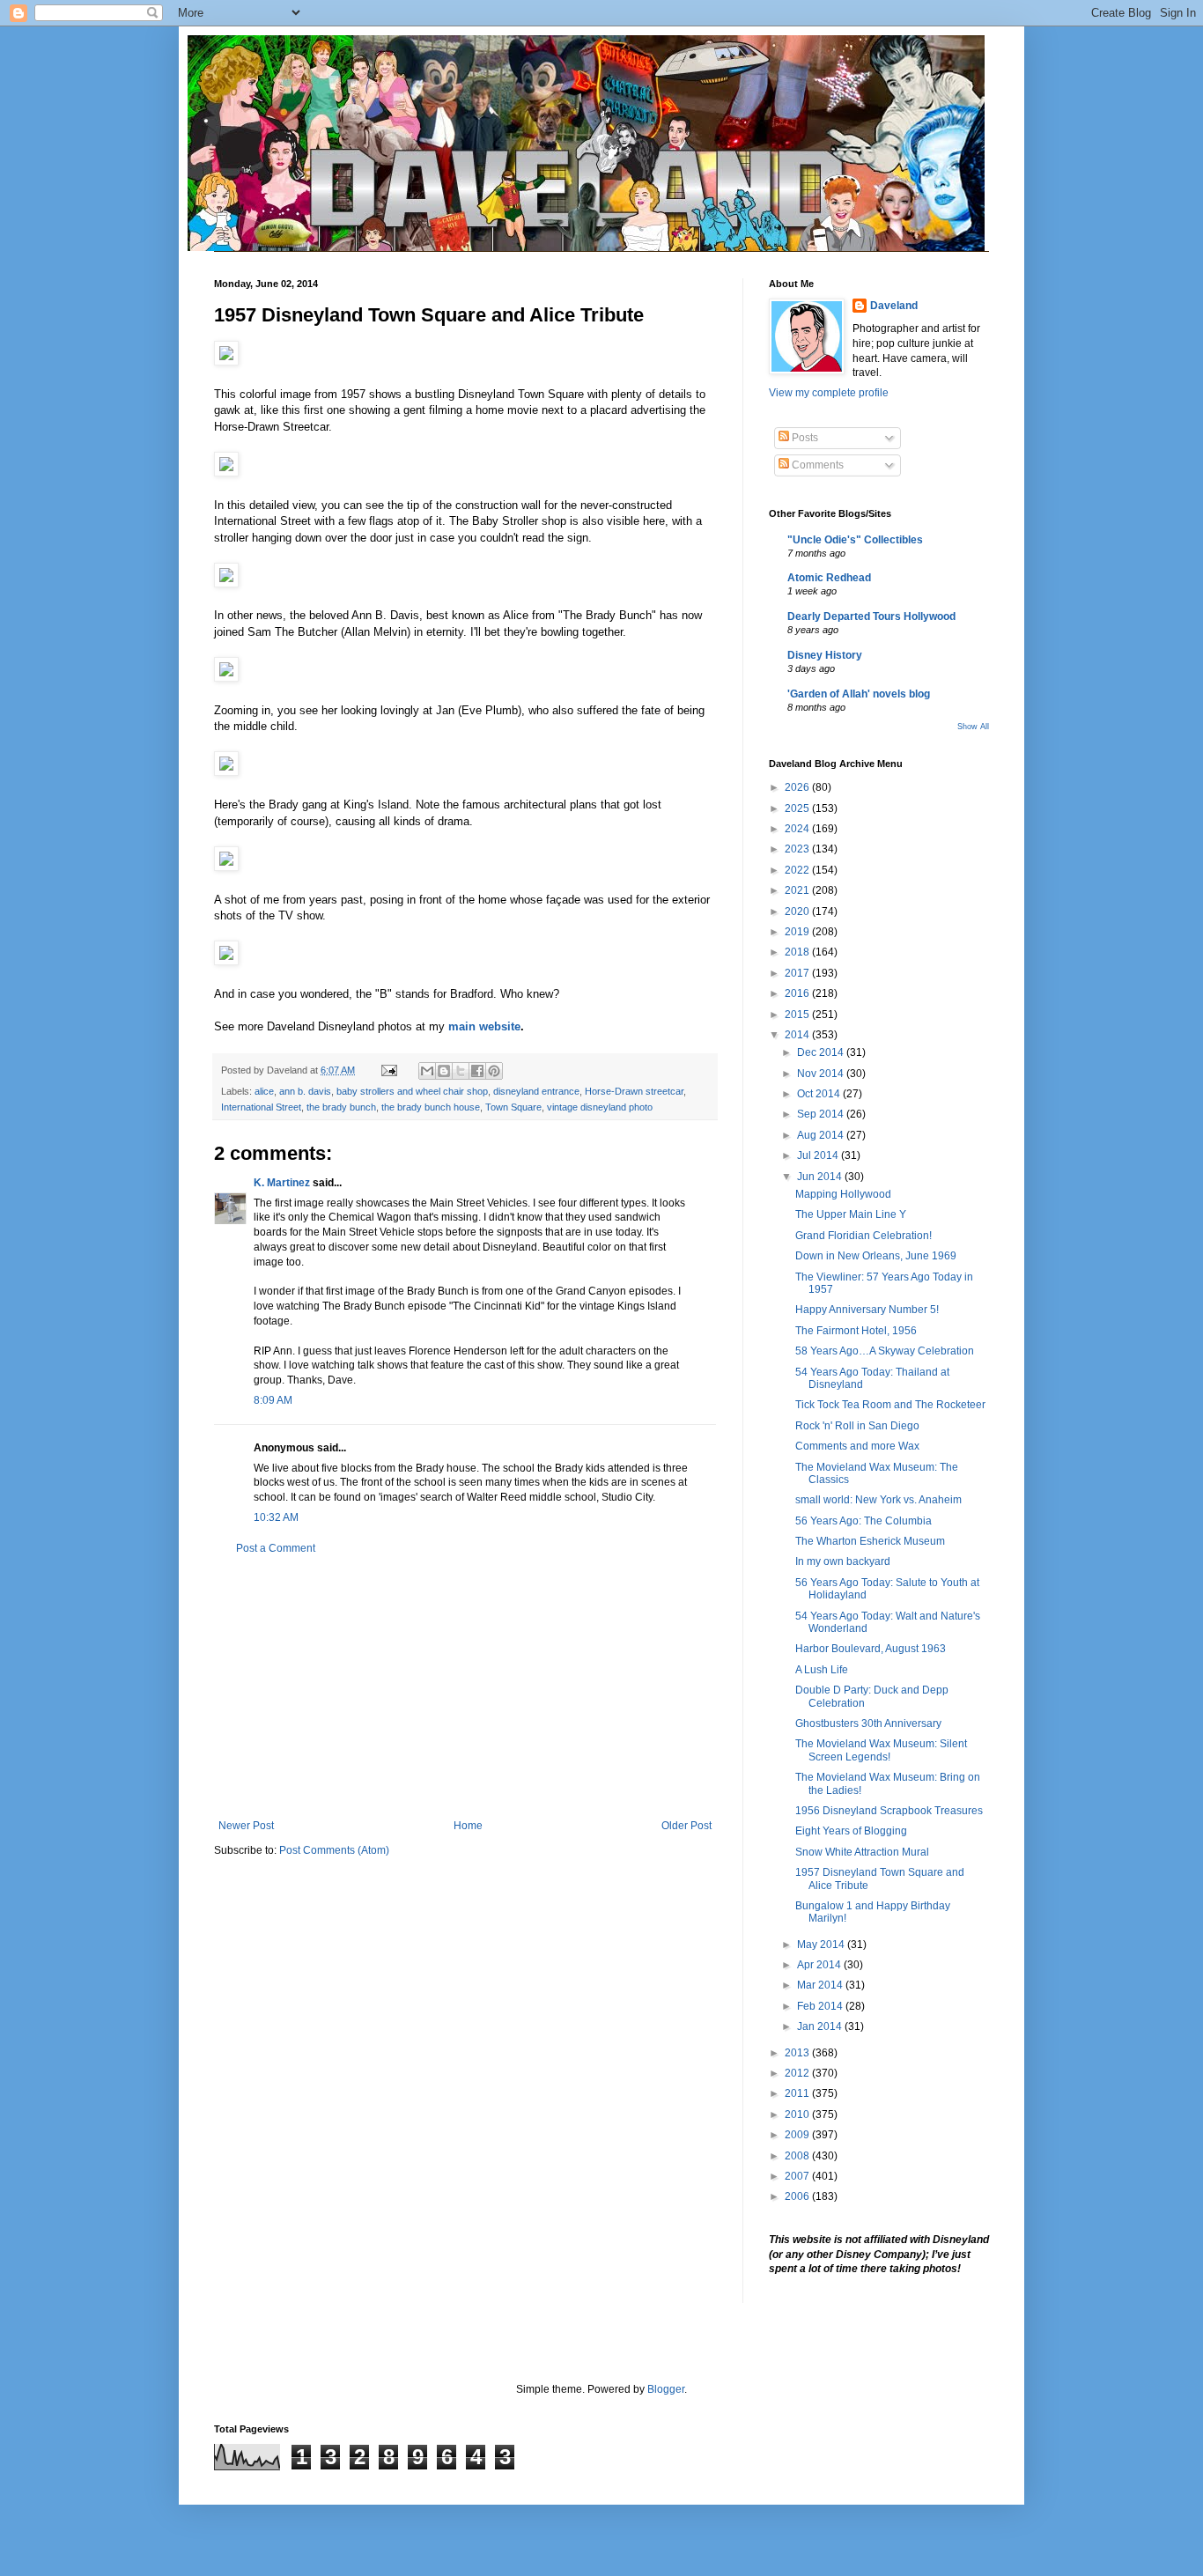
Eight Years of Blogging (851, 1831)
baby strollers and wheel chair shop (412, 1091)
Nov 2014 (822, 1074)
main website (484, 1026)
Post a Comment (276, 1548)
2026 (798, 787)
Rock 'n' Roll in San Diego (857, 1426)
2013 (798, 2053)
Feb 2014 (821, 2006)
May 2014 (822, 1945)
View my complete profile (829, 393)
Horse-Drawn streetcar (634, 1091)
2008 (798, 2156)
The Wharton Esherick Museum (870, 1541)
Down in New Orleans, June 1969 (876, 1256)
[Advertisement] (465, 1687)
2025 (798, 808)
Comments (816, 465)
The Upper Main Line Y (851, 1214)
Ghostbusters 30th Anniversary (868, 1723)
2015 (798, 1015)
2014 (798, 1035)
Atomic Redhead (829, 578)
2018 (798, 952)
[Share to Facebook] (477, 1071)
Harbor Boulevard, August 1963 (871, 1649)
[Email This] (427, 1071)
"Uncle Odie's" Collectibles (855, 540)
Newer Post (246, 1826)
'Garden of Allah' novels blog (859, 694)
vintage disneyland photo (600, 1107)
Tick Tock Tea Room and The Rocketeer (890, 1405)
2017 (798, 973)
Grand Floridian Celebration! (864, 1236)
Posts (804, 438)
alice (264, 1091)
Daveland (894, 306)
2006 (798, 2196)
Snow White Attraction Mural (862, 1852)
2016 (798, 993)
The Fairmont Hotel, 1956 (856, 1331)
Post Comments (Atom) (334, 1850)
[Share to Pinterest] (494, 1071)
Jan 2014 (821, 2026)
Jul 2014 (819, 1155)
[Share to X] (461, 1071)
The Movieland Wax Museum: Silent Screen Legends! (881, 1750)
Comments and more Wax (857, 1446)
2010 (798, 2115)
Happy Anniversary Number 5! (867, 1310)
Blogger (666, 2389)
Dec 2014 (822, 1052)
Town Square (513, 1107)
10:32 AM (276, 1517)
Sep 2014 (822, 1114)
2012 (798, 2073)
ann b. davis (305, 1091)
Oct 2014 (820, 1094)
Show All (973, 727)
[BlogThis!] (444, 1071)
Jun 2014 (821, 1177)
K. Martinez (282, 1183)
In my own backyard (843, 1561)
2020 (798, 912)
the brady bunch (341, 1107)
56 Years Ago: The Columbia (864, 1521)
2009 (798, 2135)
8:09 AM (273, 1400)
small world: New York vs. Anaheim (878, 1500)
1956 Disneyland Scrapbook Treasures (889, 1811)
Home (468, 1826)
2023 (798, 849)
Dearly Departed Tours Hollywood (871, 616)
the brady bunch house (431, 1107)
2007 (798, 2176)
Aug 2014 (822, 1135)
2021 (798, 890)
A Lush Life (822, 1670)
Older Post (686, 1826)
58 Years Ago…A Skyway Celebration (885, 1351)
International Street (261, 1107)
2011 (798, 2093)
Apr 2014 (820, 1965)
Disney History (825, 655)
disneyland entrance (536, 1091)
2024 (798, 829)
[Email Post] (388, 1070)
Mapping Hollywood (843, 1194)
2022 (798, 870)
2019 (798, 932)
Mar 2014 (821, 1985)
